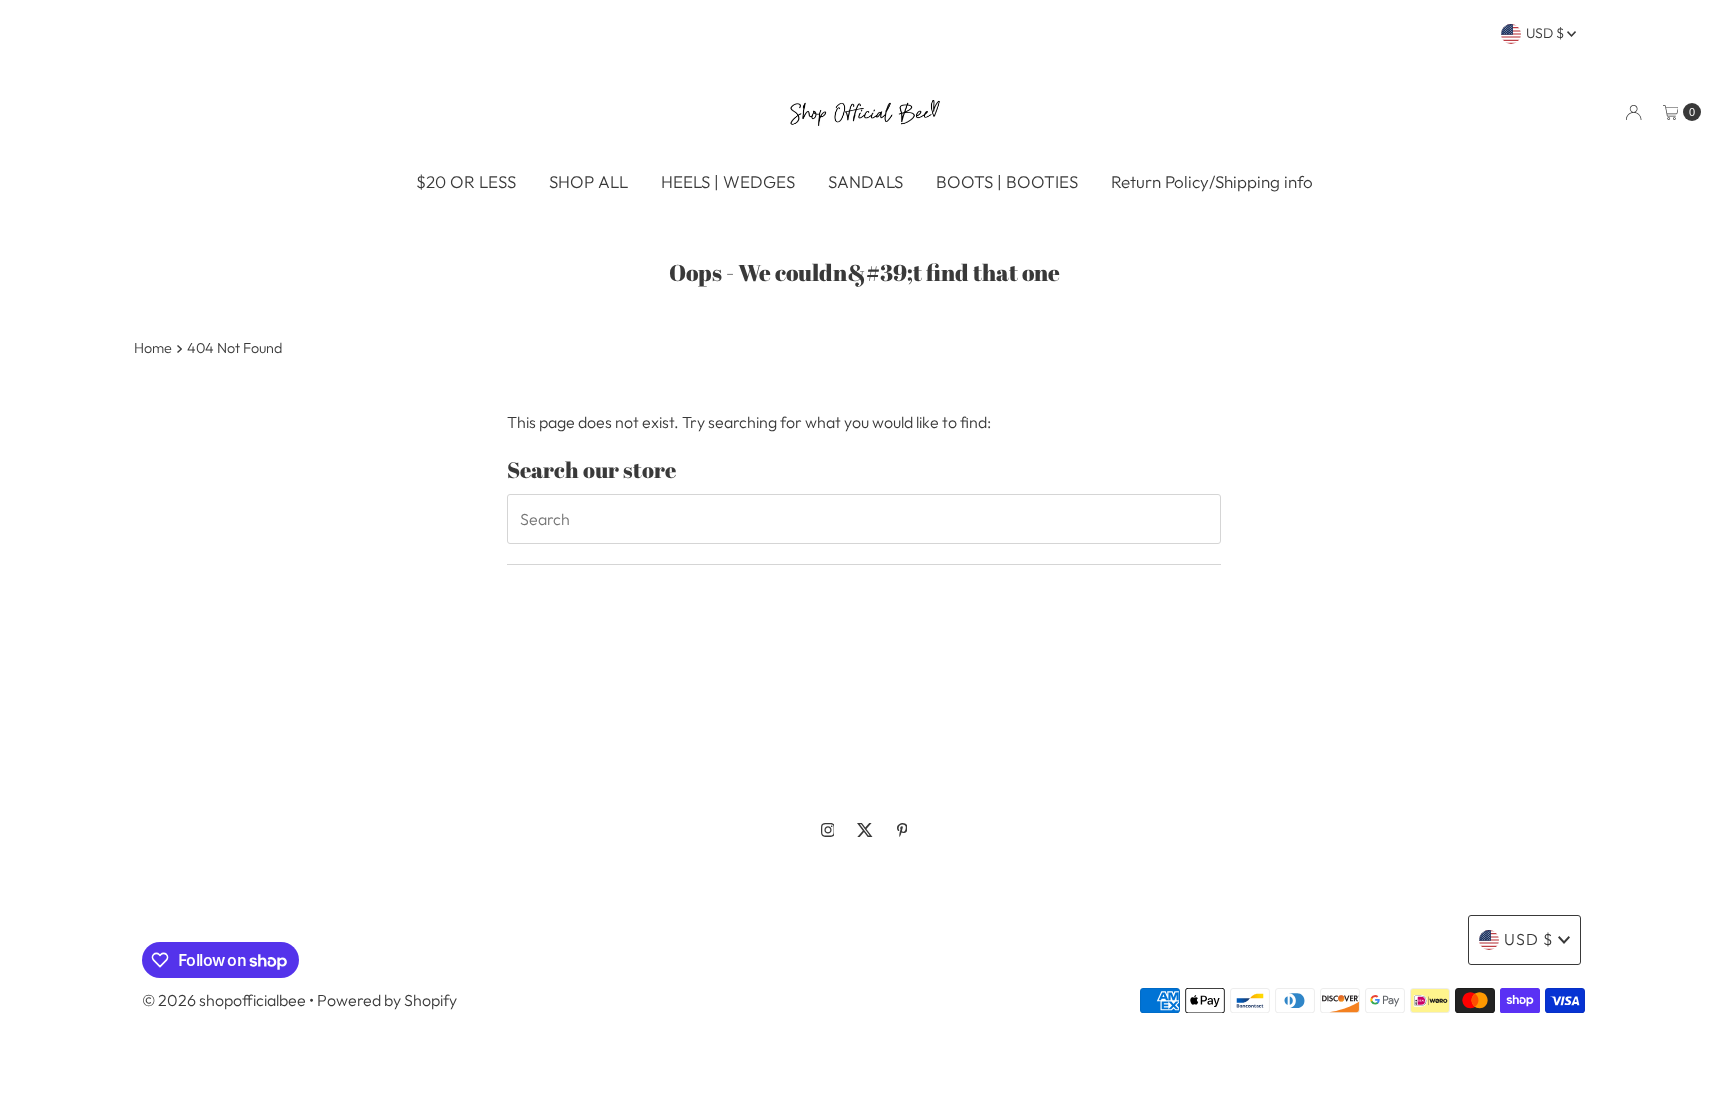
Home (153, 348)
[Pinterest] (902, 830)
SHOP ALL (588, 181)
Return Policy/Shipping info (1212, 181)
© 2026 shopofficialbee (224, 1000)
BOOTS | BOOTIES (1007, 181)
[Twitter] (865, 830)
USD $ (1546, 33)
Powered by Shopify (387, 1000)
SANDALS (865, 181)
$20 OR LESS (466, 181)
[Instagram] (828, 830)
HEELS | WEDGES (728, 181)
